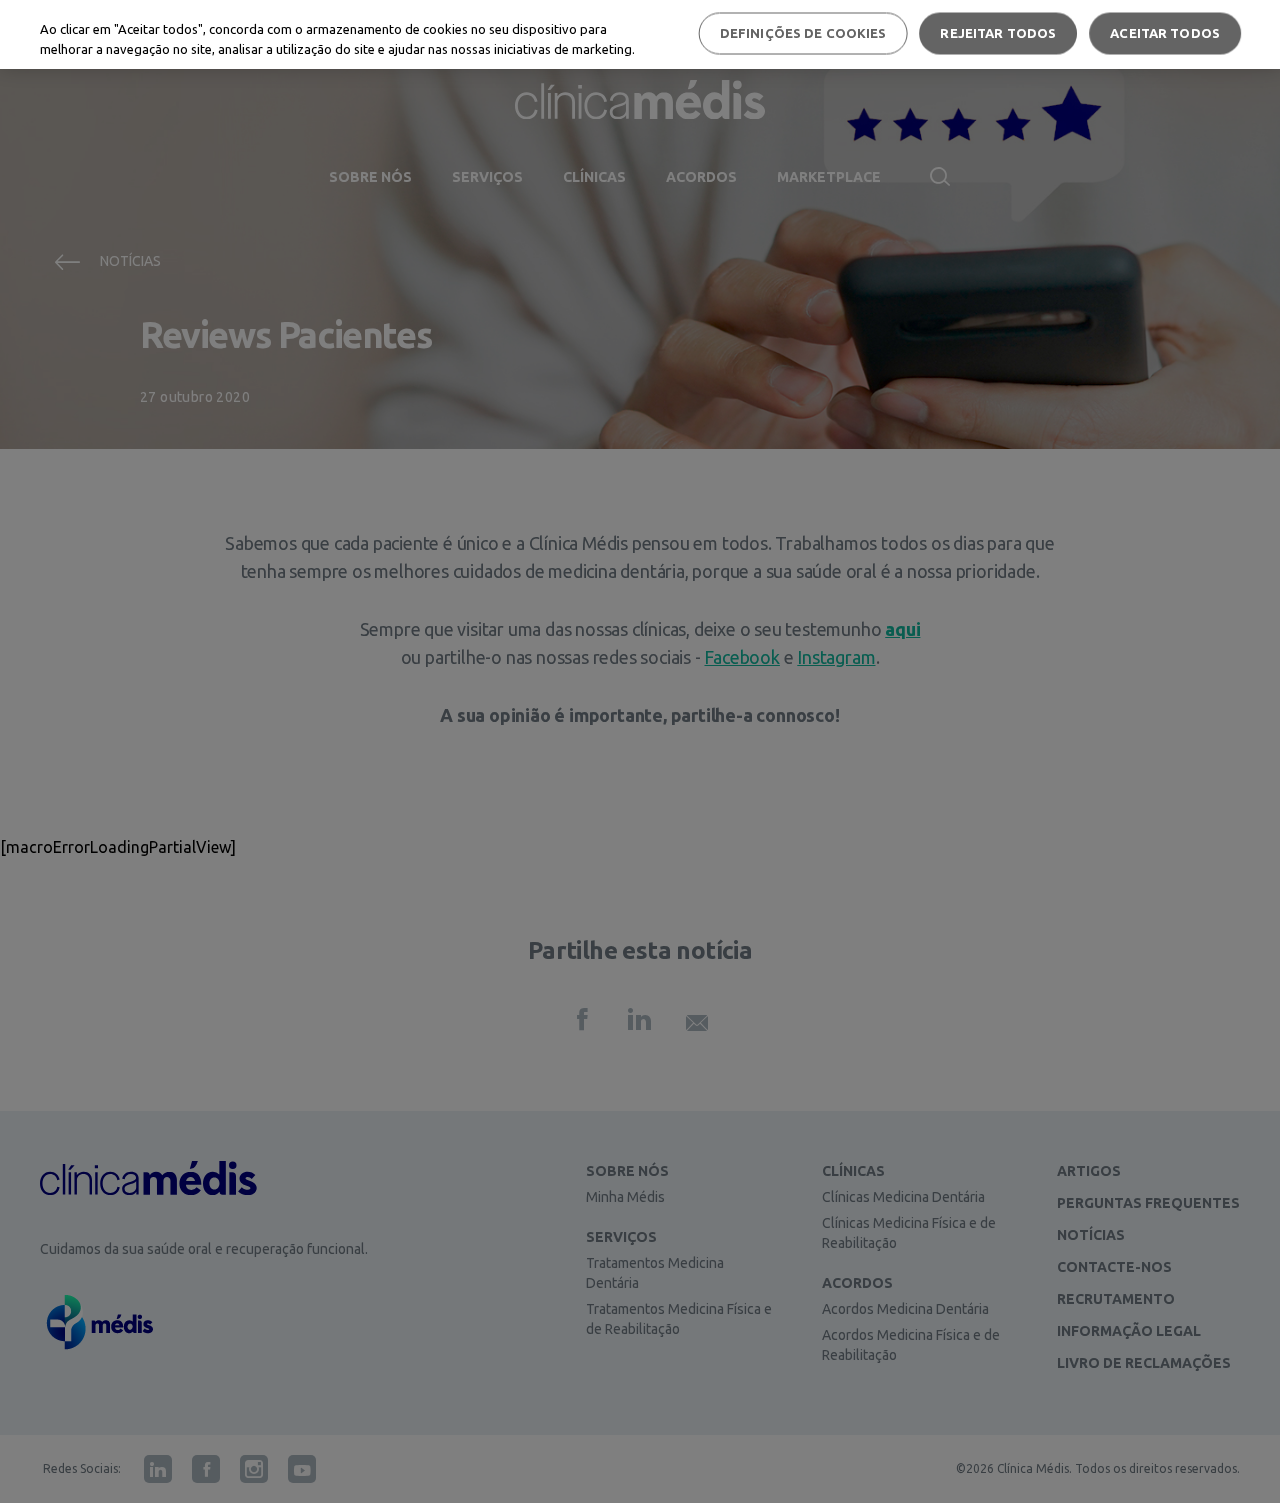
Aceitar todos (1165, 33)
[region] (640, 34)
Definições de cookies (803, 33)
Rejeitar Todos (998, 33)
